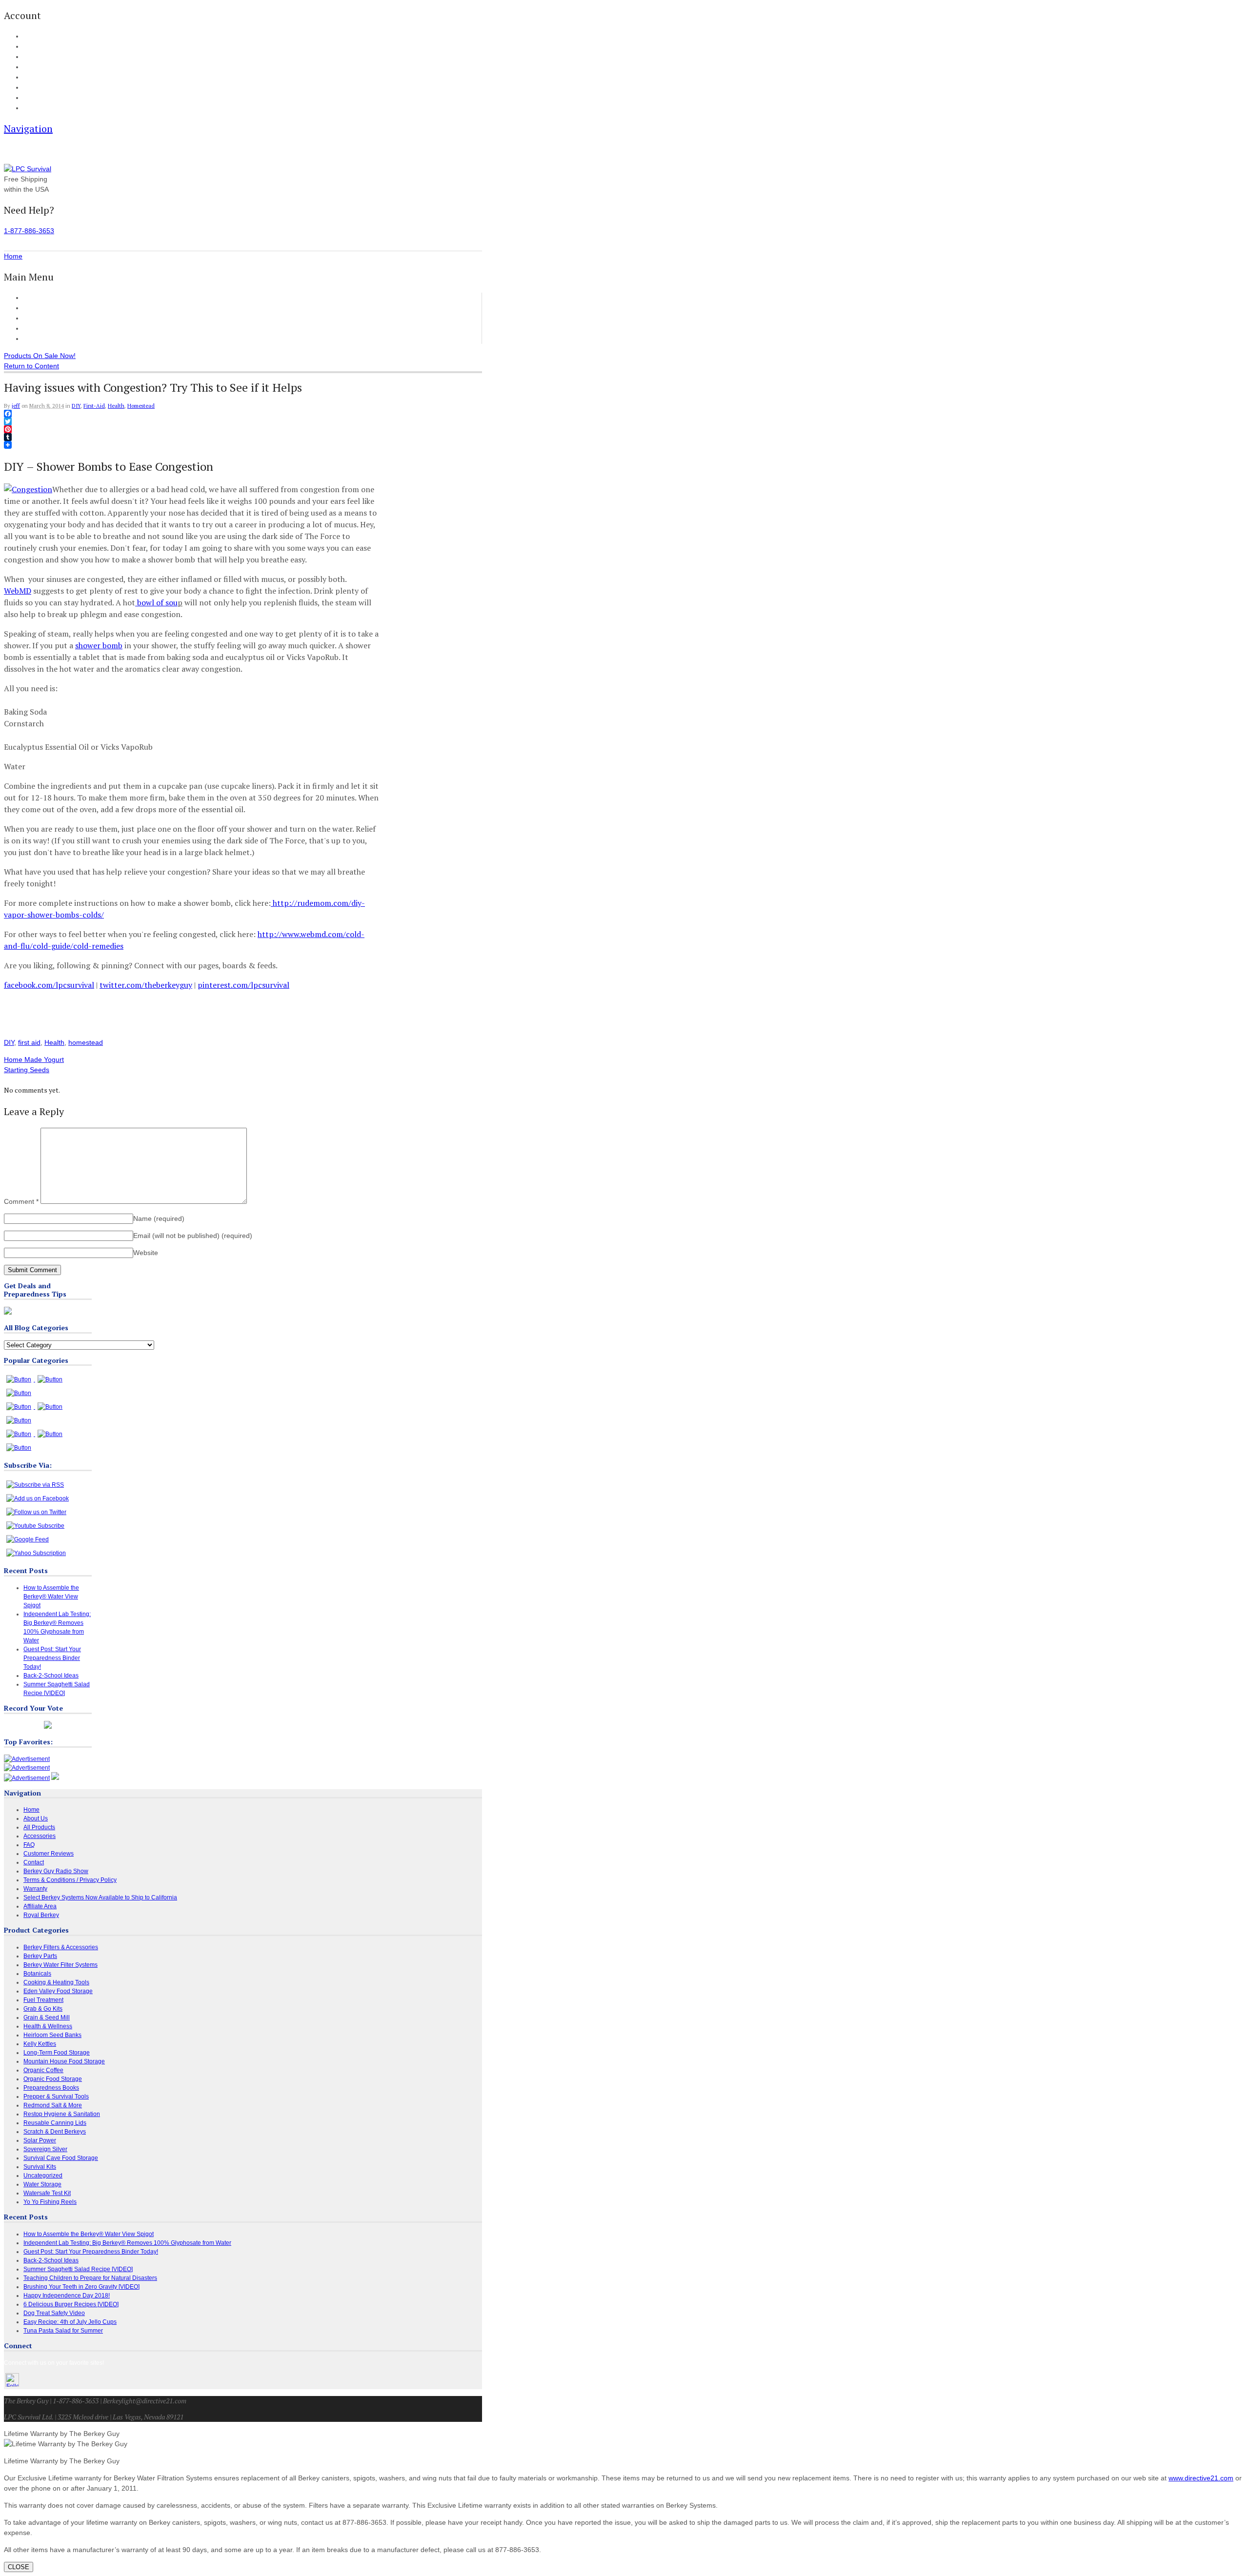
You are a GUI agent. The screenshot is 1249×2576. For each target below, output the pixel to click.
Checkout (35, 57)
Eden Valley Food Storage (58, 1991)
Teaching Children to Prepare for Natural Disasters (90, 2278)
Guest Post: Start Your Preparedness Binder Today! (52, 1658)
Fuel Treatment (43, 2000)
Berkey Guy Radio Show (56, 1871)
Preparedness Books (51, 2088)
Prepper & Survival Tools (56, 2097)
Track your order (44, 67)
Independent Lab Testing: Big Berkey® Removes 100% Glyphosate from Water (127, 2243)
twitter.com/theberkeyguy (146, 985)
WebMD (18, 591)
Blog (29, 78)
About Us (34, 98)
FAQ (29, 88)
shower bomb (99, 645)
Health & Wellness (48, 2026)
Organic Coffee (43, 2070)
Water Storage (42, 2184)
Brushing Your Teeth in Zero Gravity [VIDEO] (81, 2287)
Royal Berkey (41, 1915)
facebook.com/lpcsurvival (49, 985)
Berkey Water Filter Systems (60, 1965)
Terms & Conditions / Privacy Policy (70, 1880)
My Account (37, 37)
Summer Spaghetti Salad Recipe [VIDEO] (78, 2269)
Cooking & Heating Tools (56, 1982)
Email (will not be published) (193, 1236)
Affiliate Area (40, 1906)
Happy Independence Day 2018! (67, 2296)
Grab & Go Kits (43, 2009)
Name (159, 1218)
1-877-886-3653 (29, 231)
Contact (33, 108)
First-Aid (94, 406)
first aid (29, 1042)
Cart (29, 47)
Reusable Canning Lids (55, 2123)
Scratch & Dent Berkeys (55, 2132)
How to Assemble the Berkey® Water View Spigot (51, 1597)
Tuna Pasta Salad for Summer (63, 2331)
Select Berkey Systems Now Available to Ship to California (100, 1897)
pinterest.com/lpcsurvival (243, 985)
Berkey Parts (40, 1956)
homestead (86, 1042)
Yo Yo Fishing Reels (50, 2202)
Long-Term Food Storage (57, 2053)
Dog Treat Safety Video (54, 2313)
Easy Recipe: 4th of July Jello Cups (70, 2322)
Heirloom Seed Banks (52, 2035)
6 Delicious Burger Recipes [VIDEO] (71, 2304)
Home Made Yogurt (34, 1059)
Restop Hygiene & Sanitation (62, 2114)
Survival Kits (40, 2167)
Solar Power (40, 2140)
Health (116, 406)
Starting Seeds (27, 1070)
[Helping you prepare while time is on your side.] (28, 169)
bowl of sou (156, 602)
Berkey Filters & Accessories (61, 1947)
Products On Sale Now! (40, 356)
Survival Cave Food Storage (61, 2158)
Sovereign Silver (45, 2149)
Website (146, 1253)
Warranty (35, 1889)
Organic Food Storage (53, 2079)
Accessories (42, 318)
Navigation (28, 129)
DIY (76, 406)
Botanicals (37, 1974)
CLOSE (19, 2567)
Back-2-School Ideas (51, 1676)
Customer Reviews (52, 328)
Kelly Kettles (40, 2044)
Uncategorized (43, 2176)
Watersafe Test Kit (47, 2193)
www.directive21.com (1201, 2478)
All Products (42, 308)
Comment (21, 1201)
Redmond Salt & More (53, 2105)
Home (33, 298)
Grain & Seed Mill (47, 2017)
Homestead (141, 406)
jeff (16, 406)
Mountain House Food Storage (64, 2061)
